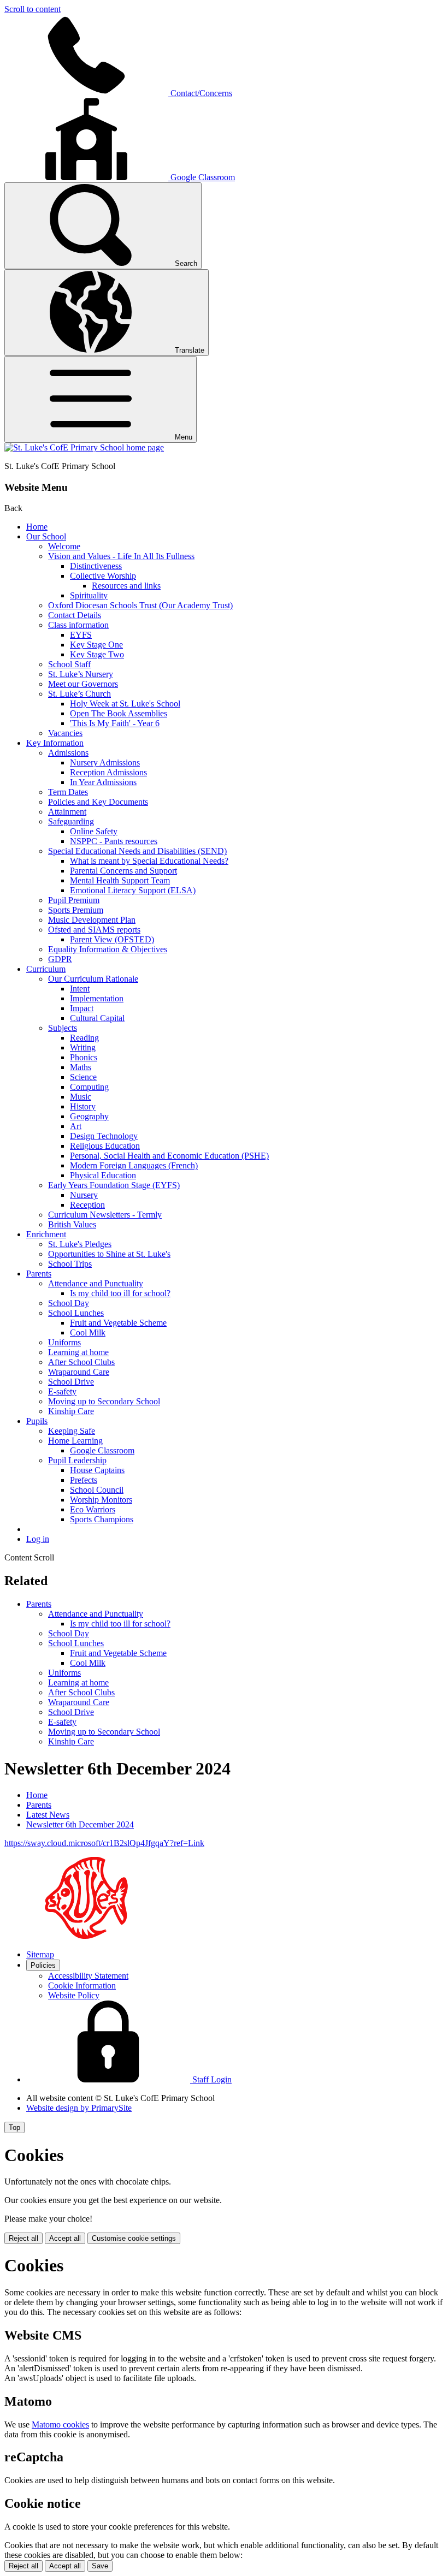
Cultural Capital (97, 1018)
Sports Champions (102, 1519)
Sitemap (40, 1954)
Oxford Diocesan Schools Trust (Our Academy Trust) (140, 605)
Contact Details (75, 615)
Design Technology (104, 1136)
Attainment (67, 812)
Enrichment (46, 1234)
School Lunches (76, 1313)
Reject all (23, 2238)
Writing (83, 1047)
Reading (84, 1038)
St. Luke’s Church (79, 694)
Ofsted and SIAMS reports (94, 930)
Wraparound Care (79, 1372)
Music (81, 1097)
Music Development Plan (92, 920)
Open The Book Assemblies (119, 713)
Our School (46, 536)
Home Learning (75, 1441)
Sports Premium (76, 910)
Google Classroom (102, 1450)
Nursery (84, 1195)
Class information (78, 625)
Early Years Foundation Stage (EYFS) (114, 1185)
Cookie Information (82, 1986)
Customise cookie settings (134, 2238)
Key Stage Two (97, 654)
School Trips (70, 1264)
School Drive (71, 1382)
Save (100, 2566)
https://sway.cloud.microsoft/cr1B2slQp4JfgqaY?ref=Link (104, 1843)
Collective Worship (103, 576)
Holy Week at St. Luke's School (125, 704)
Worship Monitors (101, 1500)
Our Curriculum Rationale (93, 979)
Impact (82, 1008)
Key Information (55, 743)
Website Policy (74, 1995)
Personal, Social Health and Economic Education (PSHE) (169, 1156)
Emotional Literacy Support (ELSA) (133, 890)
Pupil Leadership (77, 1460)
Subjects (63, 1028)
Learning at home (78, 1352)
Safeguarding (71, 821)
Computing (89, 1087)
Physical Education (103, 1175)
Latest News (48, 1815)
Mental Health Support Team (120, 880)
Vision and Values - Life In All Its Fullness (121, 556)
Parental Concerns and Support (123, 871)
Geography (89, 1116)
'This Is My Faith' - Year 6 (115, 723)
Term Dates (68, 792)
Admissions (68, 753)
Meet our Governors (83, 684)
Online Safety (94, 831)
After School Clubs (81, 1362)
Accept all (65, 2238)
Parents (39, 1274)
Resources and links (126, 586)
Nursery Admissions (105, 762)
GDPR (60, 959)
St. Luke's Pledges (80, 1244)
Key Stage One (96, 645)
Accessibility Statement (88, 1976)
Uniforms (64, 1342)
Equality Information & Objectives (108, 949)
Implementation (97, 998)
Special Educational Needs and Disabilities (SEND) (137, 851)
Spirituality (89, 595)
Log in (38, 1539)
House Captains (97, 1470)
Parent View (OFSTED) (112, 939)
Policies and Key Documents (98, 802)
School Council (97, 1490)
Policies (43, 1965)
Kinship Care (71, 1411)
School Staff (69, 664)
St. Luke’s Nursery (81, 674)
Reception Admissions (108, 772)
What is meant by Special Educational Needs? (149, 861)
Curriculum (46, 969)
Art (76, 1126)
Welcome (64, 546)
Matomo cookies (60, 2424)
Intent (80, 989)
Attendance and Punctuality (96, 1283)
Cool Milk (88, 1332)
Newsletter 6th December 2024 (80, 1824)
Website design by (79, 2108)
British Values (72, 1224)
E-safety (62, 1391)
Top (14, 2127)
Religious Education (105, 1146)
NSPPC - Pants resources (114, 841)
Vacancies (65, 733)
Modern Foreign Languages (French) (134, 1165)
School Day (69, 1303)
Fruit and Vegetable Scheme (118, 1323)
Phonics (84, 1057)
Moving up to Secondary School (104, 1401)
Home (37, 527)
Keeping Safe (72, 1431)
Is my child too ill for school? (120, 1293)
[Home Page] (84, 447)
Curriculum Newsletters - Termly (105, 1215)
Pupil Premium (74, 900)
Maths (81, 1067)
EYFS (81, 635)
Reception (87, 1205)
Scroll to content (33, 9)
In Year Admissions (103, 782)
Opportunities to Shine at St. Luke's (109, 1254)
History (83, 1106)
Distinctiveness (96, 566)
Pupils (37, 1421)
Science (83, 1077)
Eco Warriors (93, 1509)
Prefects (84, 1480)
